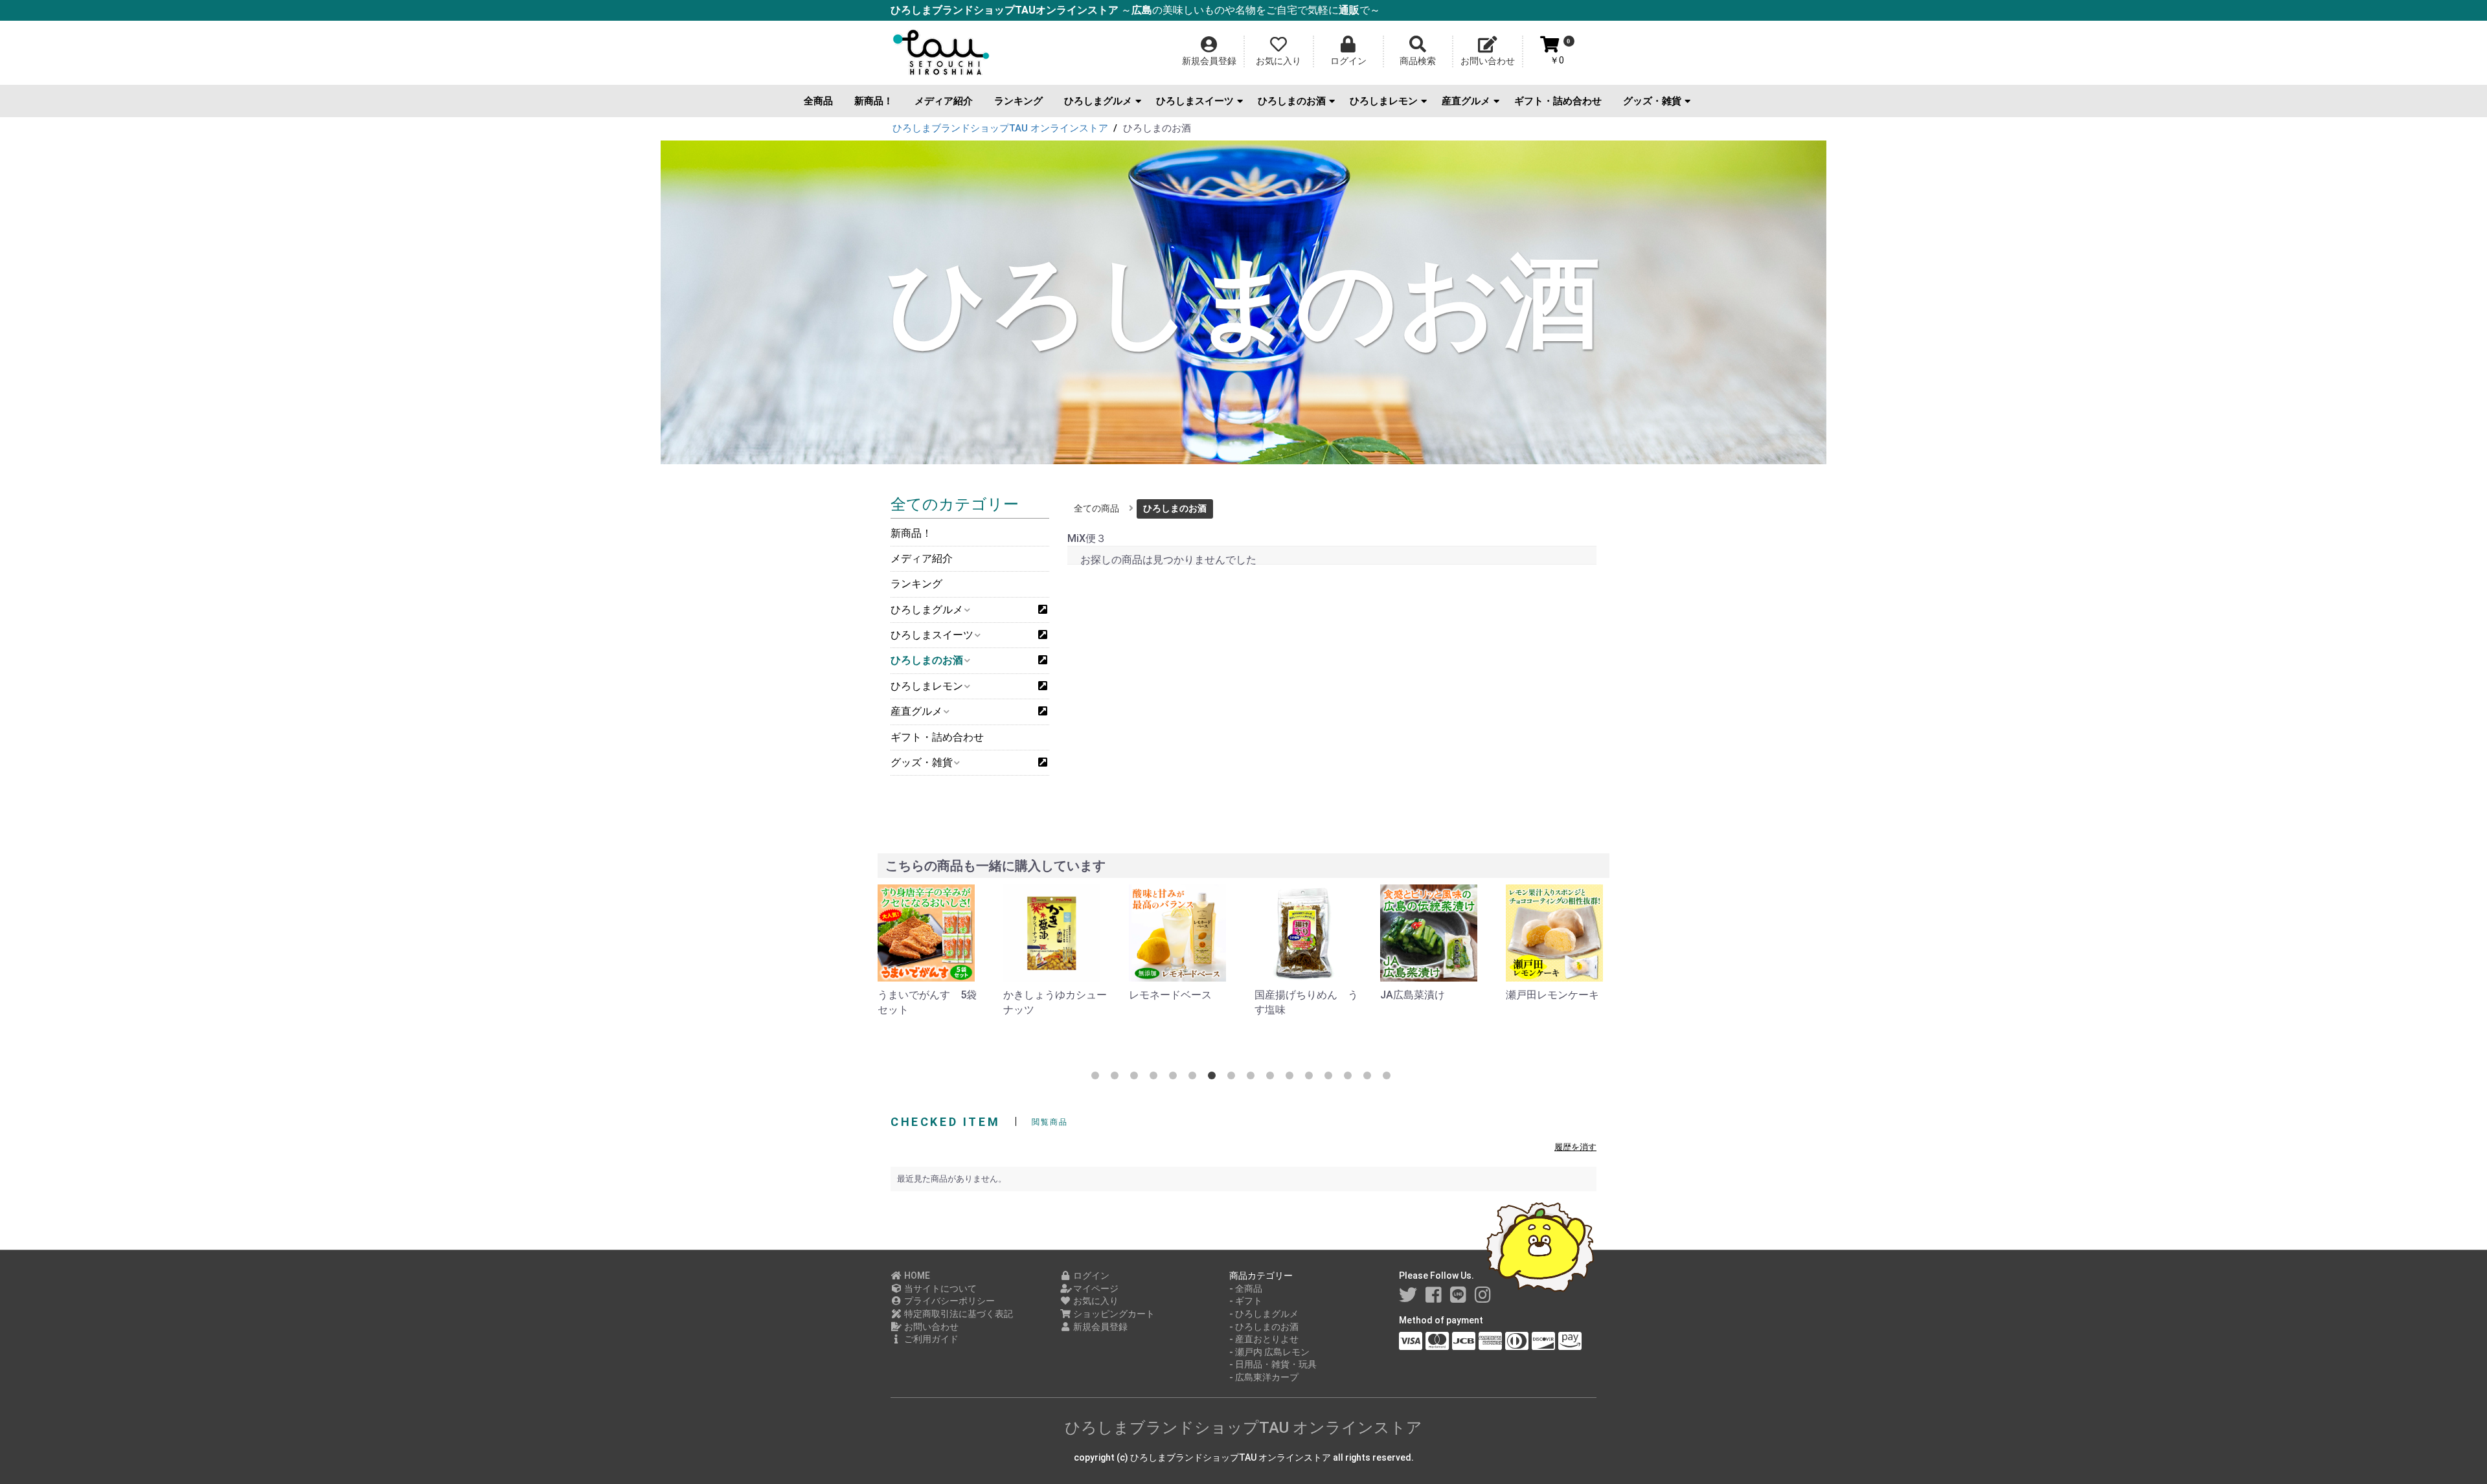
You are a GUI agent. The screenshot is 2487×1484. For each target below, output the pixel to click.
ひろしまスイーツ (1195, 101)
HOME (916, 1276)
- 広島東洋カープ (1264, 1377)
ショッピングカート (1113, 1314)
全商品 (818, 101)
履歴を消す (1575, 1147)
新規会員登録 (1099, 1327)
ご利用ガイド (930, 1339)
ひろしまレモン (1384, 101)
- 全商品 (1246, 1288)
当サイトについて (939, 1288)
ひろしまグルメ (1098, 101)
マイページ (1095, 1288)
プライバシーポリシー (948, 1301)
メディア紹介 (944, 101)
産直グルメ (1466, 101)
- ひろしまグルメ (1264, 1314)
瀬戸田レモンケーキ (1427, 995)
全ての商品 (1096, 508)
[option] (930, 951)
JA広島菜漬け (1287, 995)
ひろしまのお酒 (1292, 101)
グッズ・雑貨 (1652, 101)
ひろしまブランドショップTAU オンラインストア (1243, 1428)
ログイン (1090, 1276)
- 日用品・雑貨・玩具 (1273, 1364)
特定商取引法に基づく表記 (958, 1314)
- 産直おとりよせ (1264, 1339)
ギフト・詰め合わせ (1558, 101)
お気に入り (1095, 1301)
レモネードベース (1045, 995)
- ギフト (1246, 1301)
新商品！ (874, 101)
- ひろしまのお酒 (1264, 1327)
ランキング (1018, 101)
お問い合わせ (930, 1327)
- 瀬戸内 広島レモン (1269, 1352)
